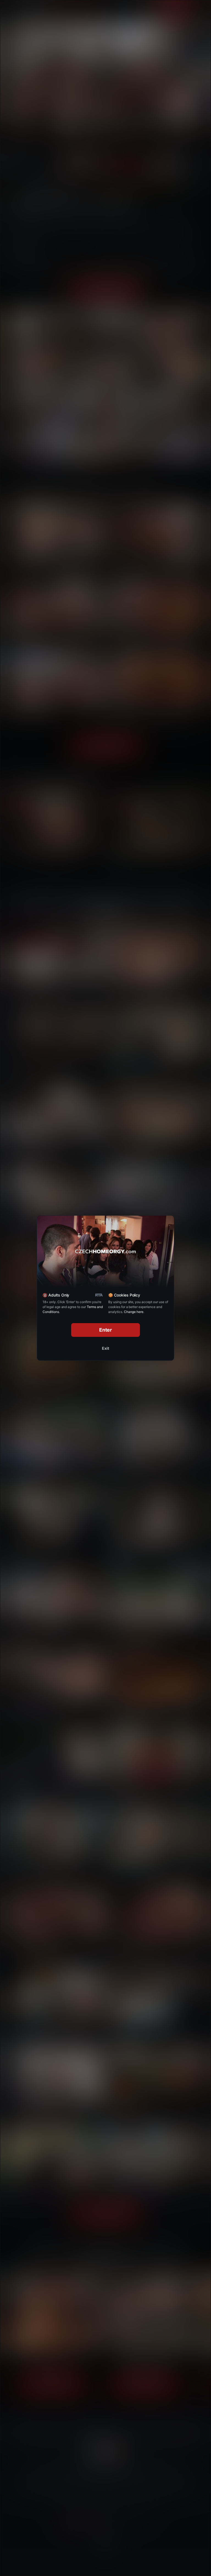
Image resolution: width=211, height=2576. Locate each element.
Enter (106, 1330)
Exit (105, 1348)
